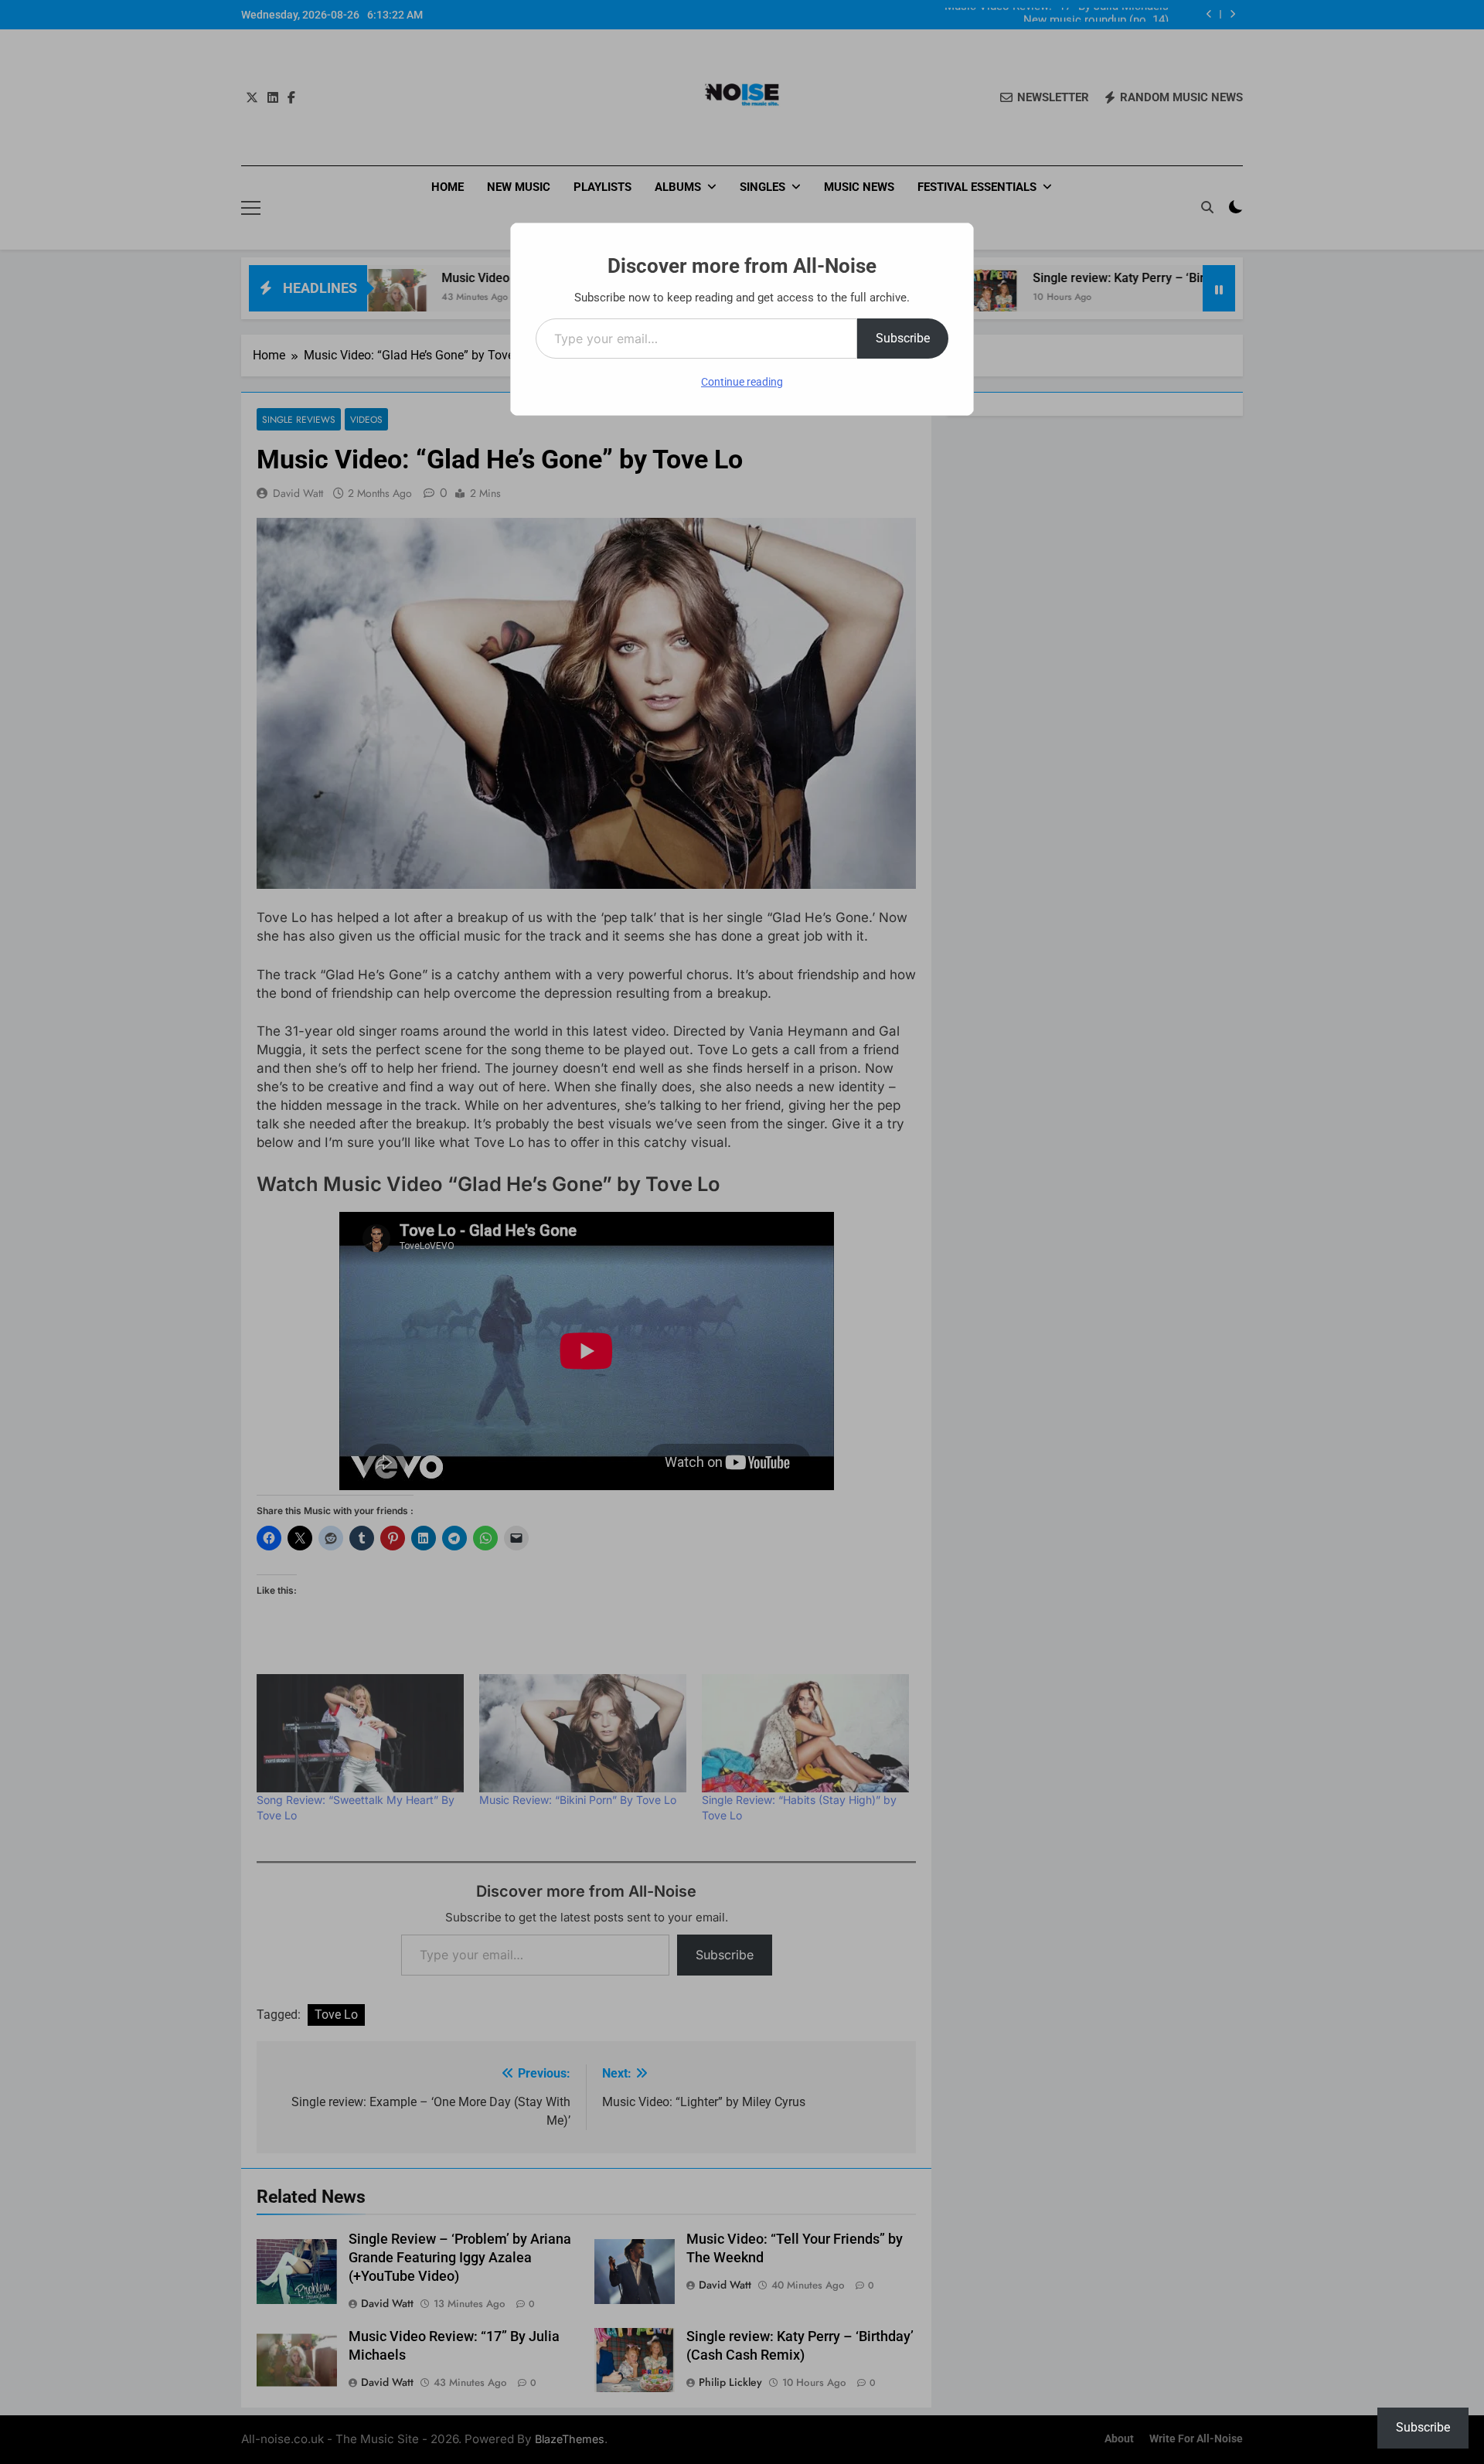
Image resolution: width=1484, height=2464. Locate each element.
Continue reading (742, 382)
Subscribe (903, 338)
